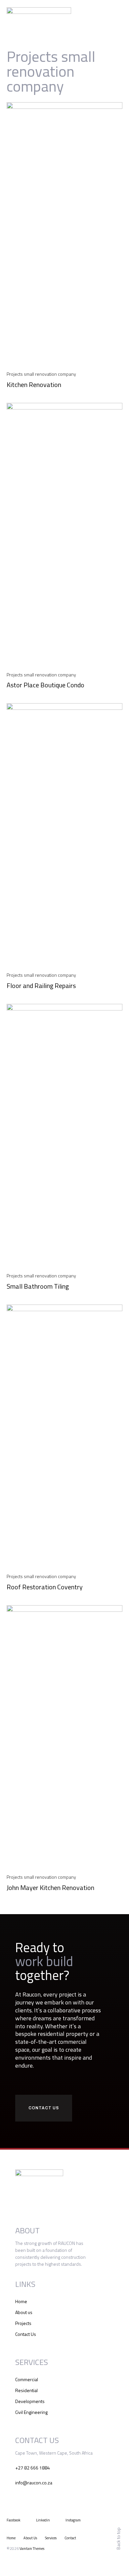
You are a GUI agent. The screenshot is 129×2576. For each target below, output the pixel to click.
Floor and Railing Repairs (41, 986)
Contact (70, 2538)
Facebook (14, 2520)
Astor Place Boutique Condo (45, 685)
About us (24, 2312)
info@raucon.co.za (34, 2483)
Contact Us (26, 2334)
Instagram (73, 2520)
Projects (23, 2323)
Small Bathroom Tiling (38, 1286)
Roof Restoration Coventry (45, 1587)
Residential (26, 2390)
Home (21, 2301)
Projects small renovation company (41, 374)
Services (51, 2538)
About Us (30, 2538)
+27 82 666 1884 (33, 2468)
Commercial (27, 2379)
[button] (118, 13)
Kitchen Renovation (34, 385)
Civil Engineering (31, 2412)
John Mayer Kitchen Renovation (50, 1888)
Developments (30, 2401)
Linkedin (43, 2520)
